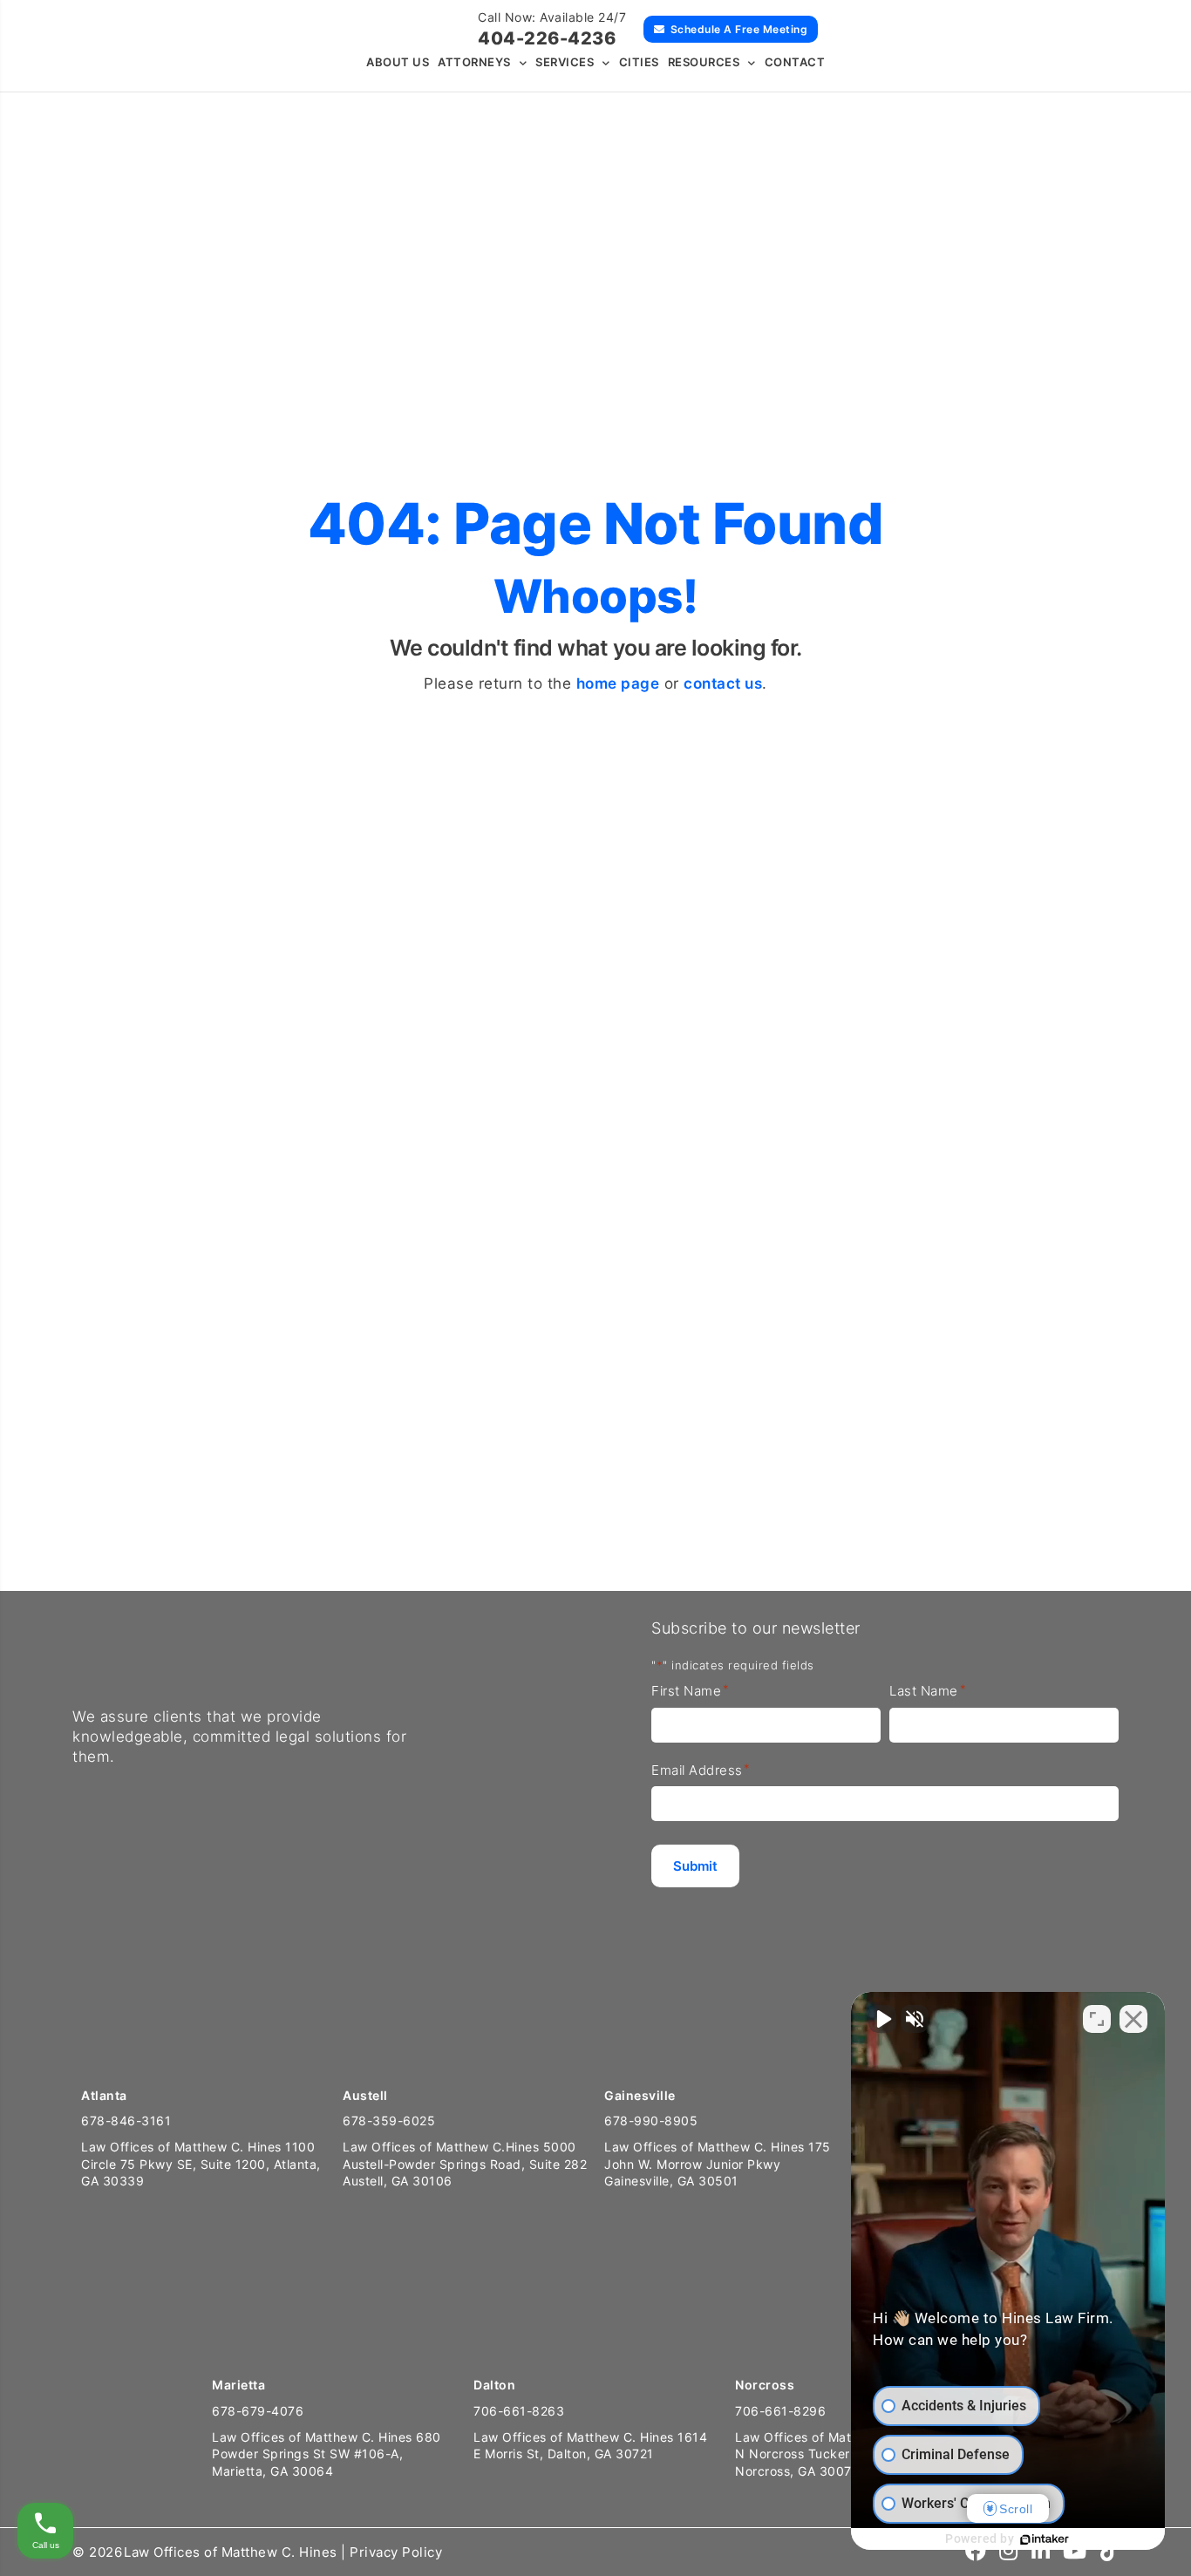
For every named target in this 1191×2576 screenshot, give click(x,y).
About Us (398, 62)
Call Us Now (72, 1523)
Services (565, 62)
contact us (723, 683)
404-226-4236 (547, 38)
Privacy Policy (396, 2552)
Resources (704, 62)
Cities (639, 62)
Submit (864, 1495)
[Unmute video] (882, 2019)
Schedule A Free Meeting (739, 29)
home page (618, 683)
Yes (732, 1373)
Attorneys (474, 62)
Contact (795, 62)
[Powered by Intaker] (1045, 2539)
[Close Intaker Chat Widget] (1133, 2019)
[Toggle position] (1097, 2019)
